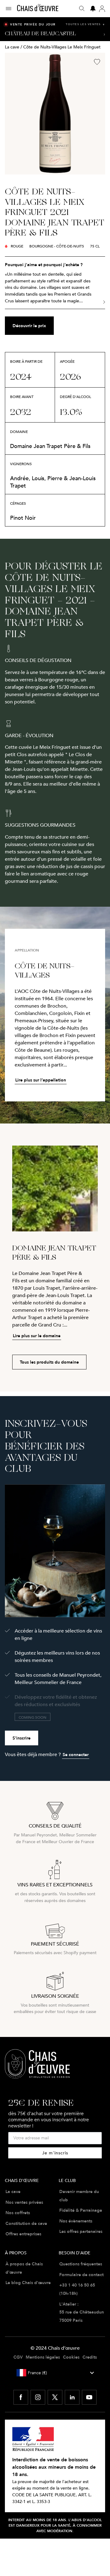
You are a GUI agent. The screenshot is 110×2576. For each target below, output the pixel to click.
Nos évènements (76, 2221)
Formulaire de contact (81, 2275)
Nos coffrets (18, 2213)
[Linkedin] (72, 2397)
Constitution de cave (26, 2223)
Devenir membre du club (79, 2196)
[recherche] (82, 9)
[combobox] (55, 2373)
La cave (12, 47)
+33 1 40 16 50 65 (77, 2285)
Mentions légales (43, 2357)
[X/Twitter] (55, 2397)
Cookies (71, 2357)
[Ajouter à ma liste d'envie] (97, 62)
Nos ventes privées (24, 2202)
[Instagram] (38, 2397)
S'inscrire (22, 1738)
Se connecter (76, 1755)
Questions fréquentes (81, 2264)
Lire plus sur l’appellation (41, 1080)
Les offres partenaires (81, 2231)
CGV (18, 2357)
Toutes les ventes (85, 24)
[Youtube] (89, 2397)
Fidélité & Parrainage (81, 2210)
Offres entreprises (23, 2234)
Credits (90, 2357)
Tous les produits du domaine (49, 1362)
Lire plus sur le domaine (37, 1336)
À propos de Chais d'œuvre (24, 2268)
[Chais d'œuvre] (38, 8)
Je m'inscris (55, 2153)
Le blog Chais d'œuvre (28, 2283)
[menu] (11, 9)
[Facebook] (21, 2397)
